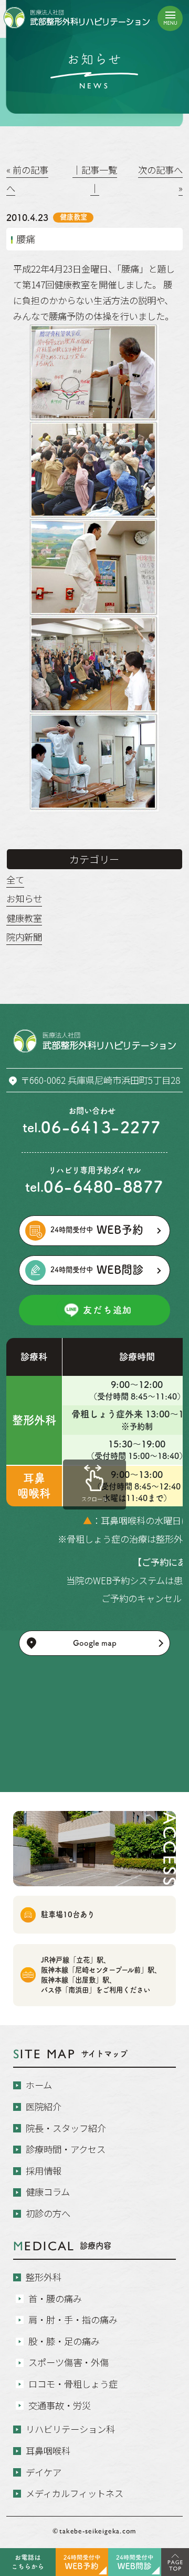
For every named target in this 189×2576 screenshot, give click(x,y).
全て (15, 879)
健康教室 (24, 918)
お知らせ (24, 898)
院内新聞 (24, 937)
